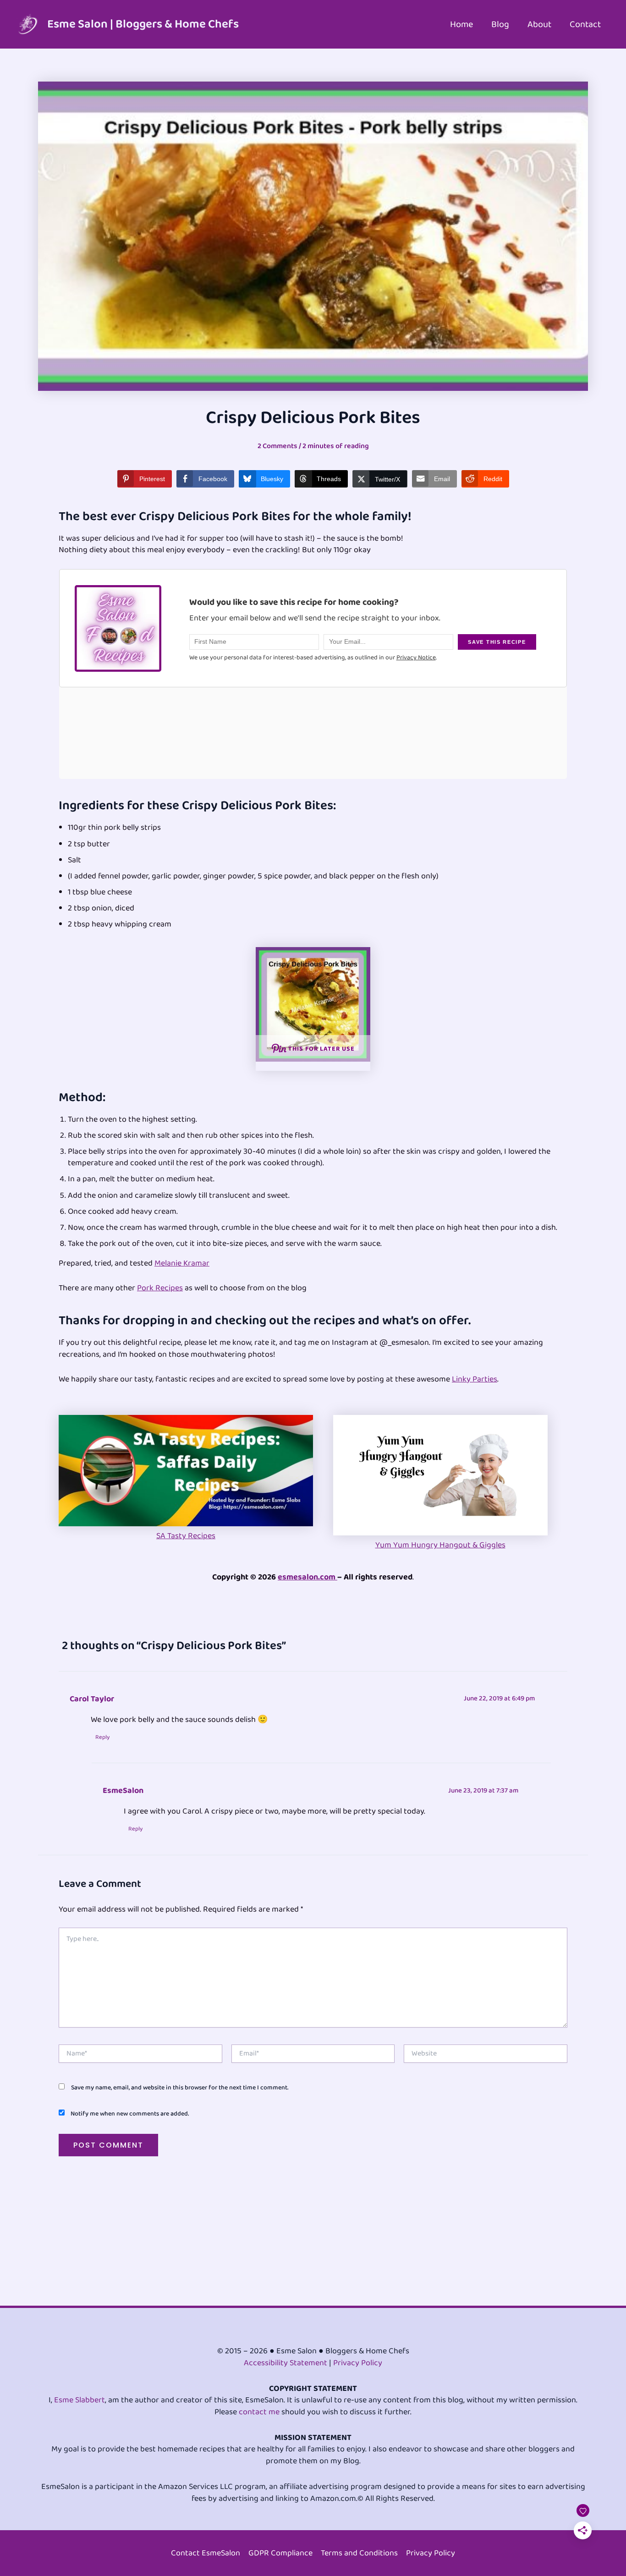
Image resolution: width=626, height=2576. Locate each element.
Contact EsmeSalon (206, 2553)
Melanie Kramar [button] (182, 1263)
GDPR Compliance (280, 2553)
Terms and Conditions (359, 2553)
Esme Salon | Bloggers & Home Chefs (143, 24)
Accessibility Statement (286, 2363)
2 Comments (277, 446)
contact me (259, 2412)
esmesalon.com (308, 1577)
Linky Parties (475, 1379)
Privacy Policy (358, 2363)
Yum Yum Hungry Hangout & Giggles (440, 1545)
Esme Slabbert (80, 2400)
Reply (102, 1737)
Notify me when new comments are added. (130, 2114)
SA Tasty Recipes (186, 1536)
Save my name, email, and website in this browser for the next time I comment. (180, 2088)
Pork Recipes (160, 1288)
